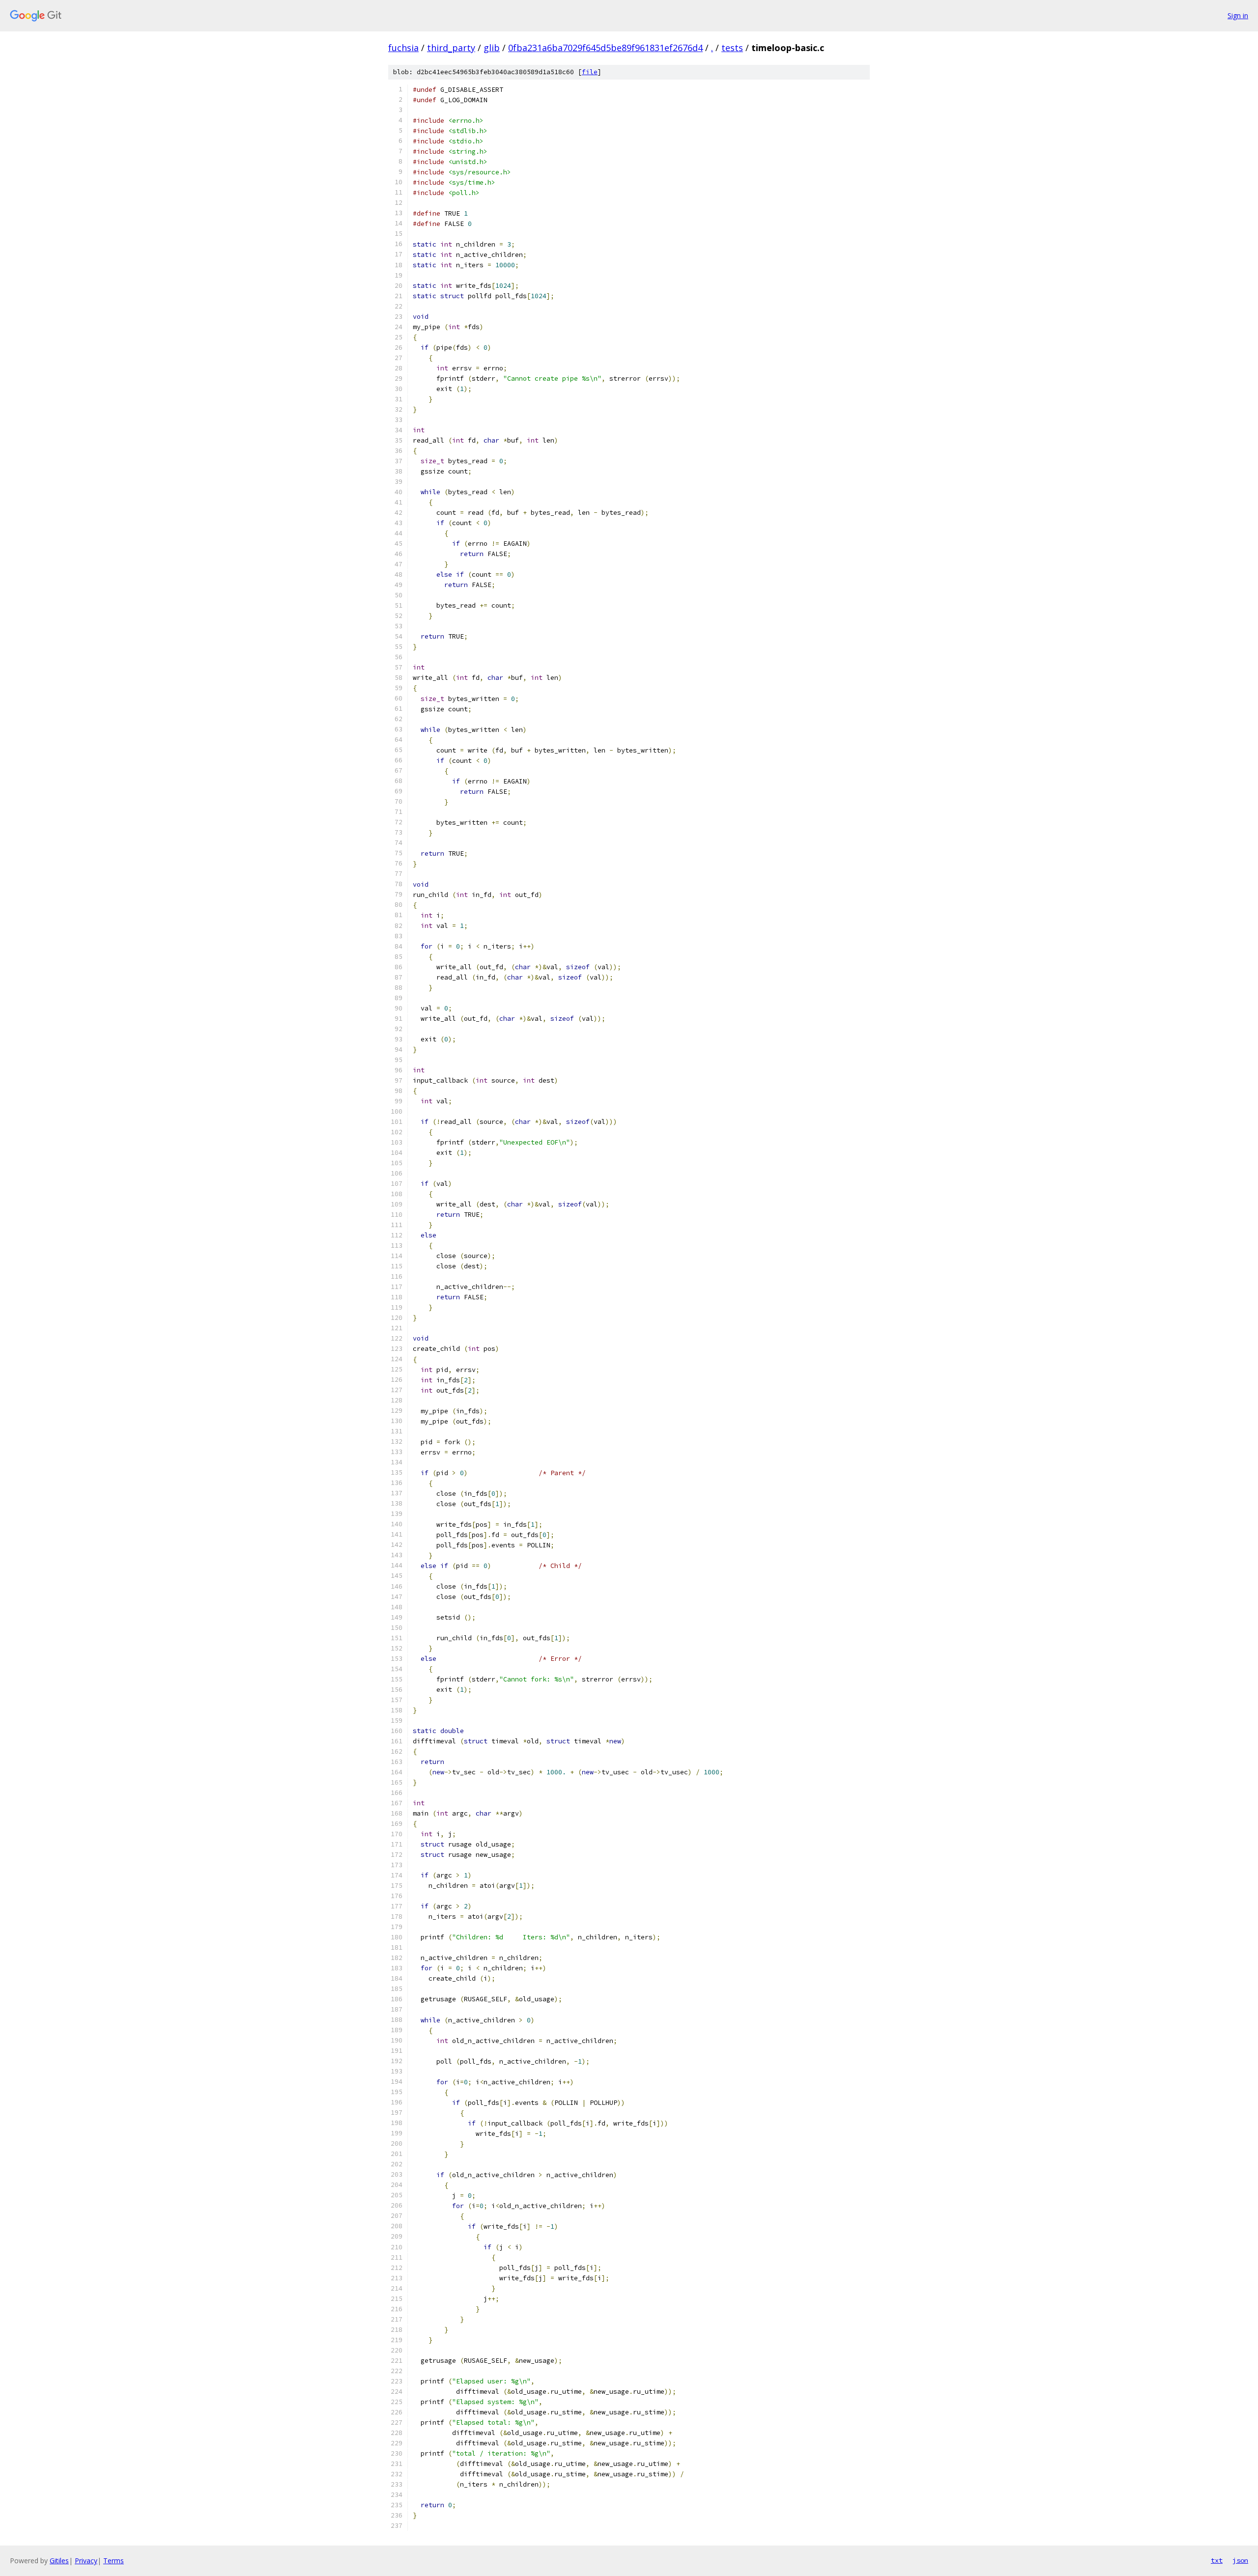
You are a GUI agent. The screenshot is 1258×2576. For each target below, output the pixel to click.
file (590, 72)
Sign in (1238, 15)
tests (732, 48)
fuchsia (403, 48)
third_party (451, 48)
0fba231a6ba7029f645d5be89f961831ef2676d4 (605, 48)
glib (492, 48)
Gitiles (59, 2561)
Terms (114, 2561)
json (1240, 2560)
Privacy (86, 2561)
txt (1217, 2560)
